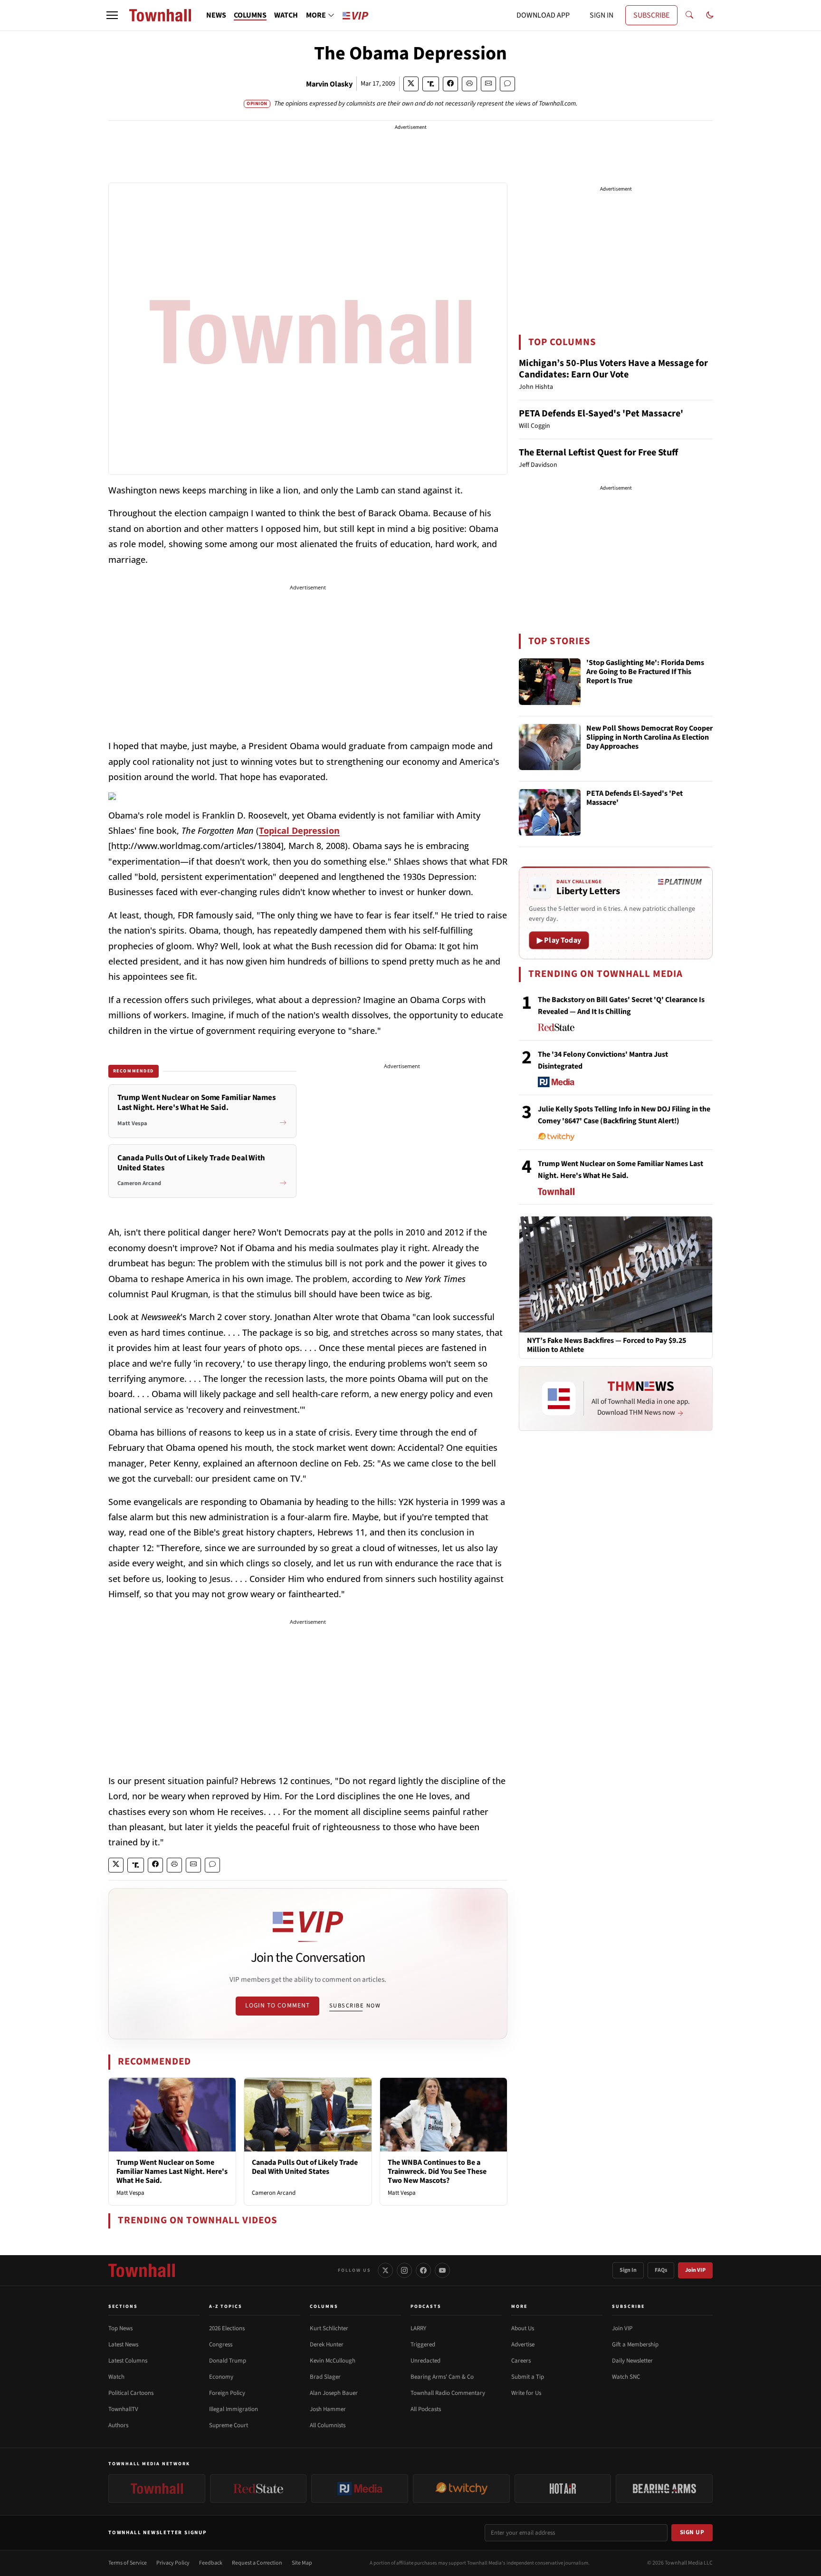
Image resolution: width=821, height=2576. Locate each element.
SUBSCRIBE (651, 15)
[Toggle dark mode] (710, 15)
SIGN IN (601, 15)
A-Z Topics (226, 2306)
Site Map (302, 2563)
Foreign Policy (227, 2393)
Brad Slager (325, 2377)
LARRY (418, 2328)
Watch (116, 2377)
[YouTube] (442, 2270)
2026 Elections (227, 2328)
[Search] (689, 15)
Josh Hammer (328, 2409)
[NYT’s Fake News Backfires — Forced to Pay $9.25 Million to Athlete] (616, 1274)
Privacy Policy (173, 2563)
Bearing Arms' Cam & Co (442, 2377)
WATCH (286, 15)
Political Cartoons (131, 2393)
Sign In (628, 2270)
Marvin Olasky (329, 84)
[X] (385, 2270)
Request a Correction (257, 2563)
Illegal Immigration (234, 2409)
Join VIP (695, 2270)
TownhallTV (123, 2409)
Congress (221, 2344)
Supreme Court (229, 2425)
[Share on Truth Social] (431, 84)
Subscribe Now (355, 2006)
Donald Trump (228, 2361)
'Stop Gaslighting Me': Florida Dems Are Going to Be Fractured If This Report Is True (645, 672)
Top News (120, 2328)
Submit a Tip (528, 2377)
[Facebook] (423, 2270)
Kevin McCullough (333, 2361)
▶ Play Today (559, 940)
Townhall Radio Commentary (448, 2393)
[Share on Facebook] (450, 84)
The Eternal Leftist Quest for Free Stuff (598, 453)
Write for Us (526, 2393)
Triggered (423, 2344)
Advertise (523, 2344)
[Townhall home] (142, 2270)
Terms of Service (128, 2563)
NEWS (216, 15)
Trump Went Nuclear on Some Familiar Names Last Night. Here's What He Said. (172, 2171)
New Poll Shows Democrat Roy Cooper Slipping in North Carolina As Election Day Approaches (649, 738)
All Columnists (328, 2425)
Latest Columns (128, 2361)
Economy (221, 2377)
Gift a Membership (635, 2344)
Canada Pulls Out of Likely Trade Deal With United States (305, 2167)
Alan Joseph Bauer (334, 2393)
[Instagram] (404, 2270)
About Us (523, 2328)
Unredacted (425, 2361)
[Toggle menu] (112, 15)
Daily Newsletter (632, 2361)
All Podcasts (426, 2409)
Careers (521, 2361)
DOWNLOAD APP (543, 15)
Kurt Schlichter (329, 2328)
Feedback (211, 2563)
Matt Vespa (130, 2193)
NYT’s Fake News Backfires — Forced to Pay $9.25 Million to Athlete (606, 1345)
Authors (118, 2425)
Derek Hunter (327, 2344)
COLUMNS (250, 15)
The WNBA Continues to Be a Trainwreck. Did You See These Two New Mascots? (437, 2171)
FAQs (661, 2270)
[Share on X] (411, 84)
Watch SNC (626, 2377)
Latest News (123, 2344)
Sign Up (692, 2532)
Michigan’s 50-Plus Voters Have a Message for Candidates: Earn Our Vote (613, 369)
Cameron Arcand (274, 2193)
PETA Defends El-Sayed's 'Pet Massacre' (601, 414)
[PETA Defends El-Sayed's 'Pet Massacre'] (550, 812)
